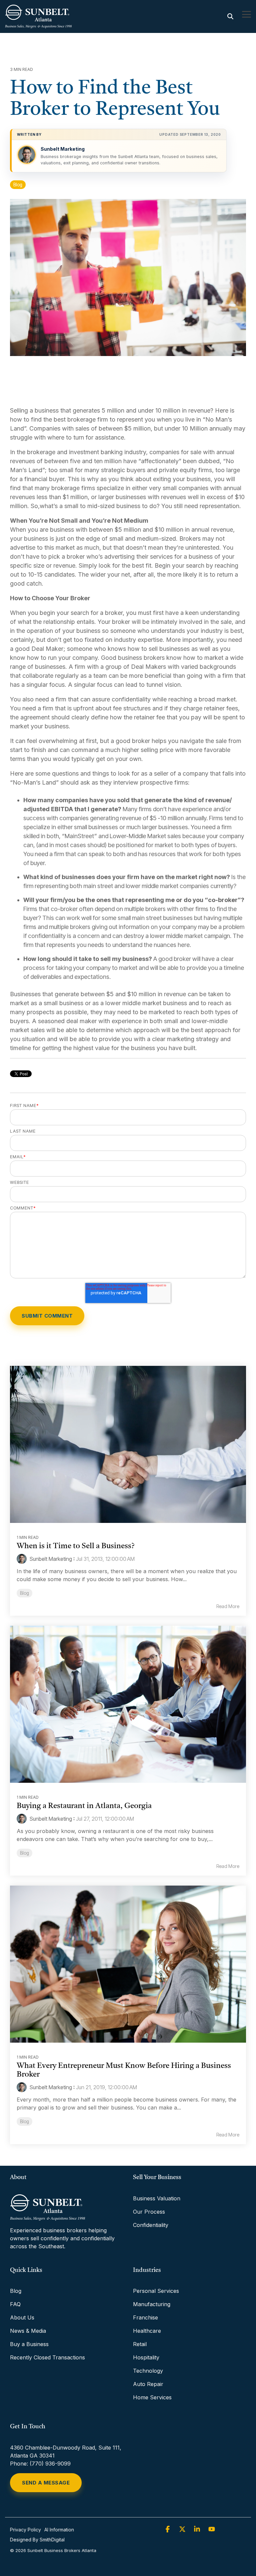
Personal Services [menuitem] (156, 2291)
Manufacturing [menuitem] (152, 2304)
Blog (18, 185)
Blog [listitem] (24, 1593)
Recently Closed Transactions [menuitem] (47, 2357)
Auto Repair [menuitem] (148, 2384)
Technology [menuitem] (148, 2371)
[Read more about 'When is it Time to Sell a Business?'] (128, 1444)
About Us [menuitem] (22, 2317)
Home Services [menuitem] (152, 2397)
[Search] (230, 16)
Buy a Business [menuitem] (29, 2344)
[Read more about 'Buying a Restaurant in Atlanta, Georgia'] (128, 1704)
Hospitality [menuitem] (146, 2357)
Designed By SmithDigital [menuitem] (37, 2540)
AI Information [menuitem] (59, 2530)
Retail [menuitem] (140, 2344)
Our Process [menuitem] (149, 2212)
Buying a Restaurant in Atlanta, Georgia (84, 1806)
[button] (246, 14)
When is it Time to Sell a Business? (75, 1546)
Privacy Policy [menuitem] (25, 2530)
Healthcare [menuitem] (147, 2331)
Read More (228, 1606)
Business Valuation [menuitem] (157, 2198)
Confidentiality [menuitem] (151, 2225)
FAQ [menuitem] (15, 2304)
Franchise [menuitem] (145, 2317)
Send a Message (46, 2483)
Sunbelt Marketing (63, 149)
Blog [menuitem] (16, 2291)
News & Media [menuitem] (28, 2331)
